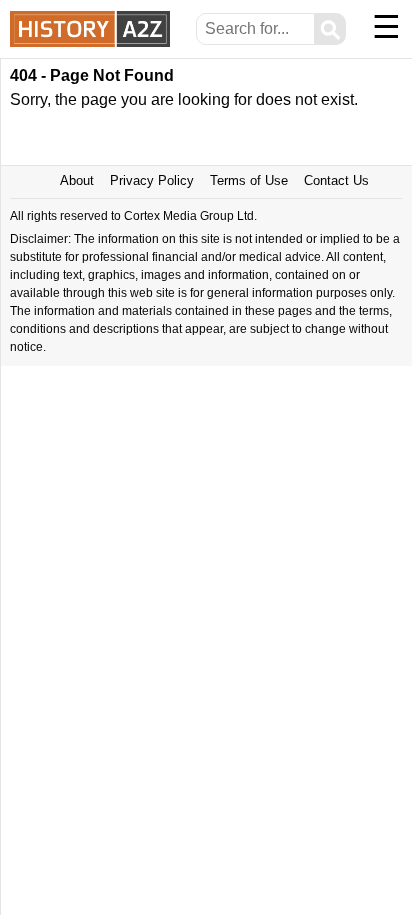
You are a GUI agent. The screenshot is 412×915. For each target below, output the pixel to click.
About (77, 180)
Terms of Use (249, 180)
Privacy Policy (152, 180)
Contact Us (336, 180)
